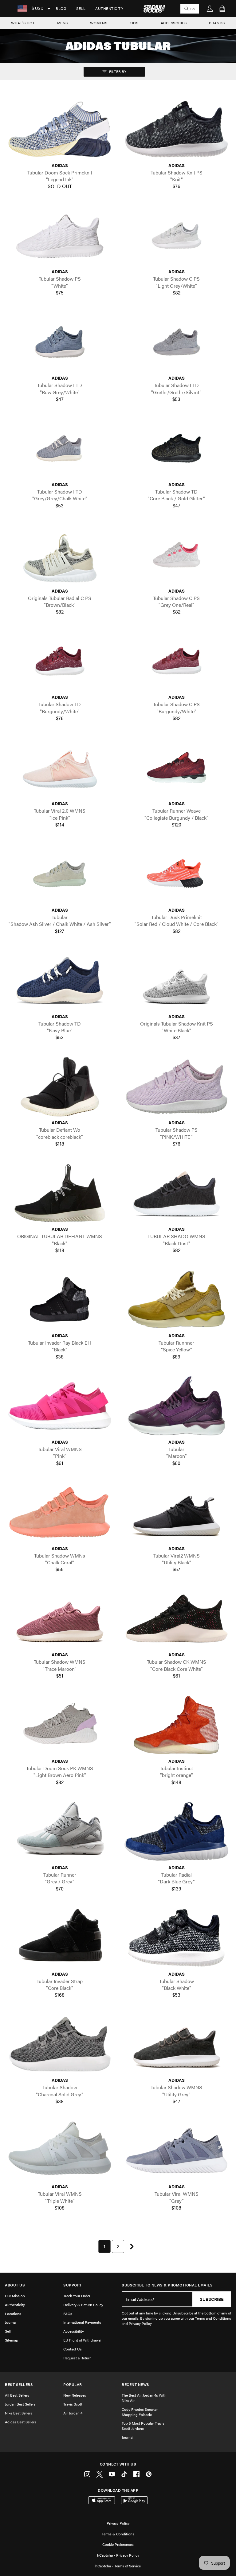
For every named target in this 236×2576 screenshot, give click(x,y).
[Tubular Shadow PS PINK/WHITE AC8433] (176, 1087)
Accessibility (74, 2331)
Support (73, 2285)
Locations (13, 2314)
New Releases (75, 2395)
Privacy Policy (118, 2523)
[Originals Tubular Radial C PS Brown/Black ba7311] (60, 555)
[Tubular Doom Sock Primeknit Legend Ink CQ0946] (60, 129)
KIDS (134, 23)
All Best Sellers (17, 2395)
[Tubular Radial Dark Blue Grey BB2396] (176, 1831)
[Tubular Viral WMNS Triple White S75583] (60, 2151)
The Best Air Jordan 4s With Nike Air (144, 2398)
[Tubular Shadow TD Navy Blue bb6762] (60, 980)
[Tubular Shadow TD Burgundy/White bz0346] (60, 661)
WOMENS (99, 23)
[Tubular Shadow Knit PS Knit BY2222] (176, 129)
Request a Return (77, 2358)
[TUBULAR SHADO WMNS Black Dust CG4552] (176, 1193)
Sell (81, 8)
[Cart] (222, 9)
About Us (15, 2285)
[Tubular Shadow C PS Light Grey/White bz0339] (176, 236)
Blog (61, 8)
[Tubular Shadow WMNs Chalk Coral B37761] (60, 1512)
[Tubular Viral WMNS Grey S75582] (176, 2151)
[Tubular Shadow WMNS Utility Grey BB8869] (176, 2044)
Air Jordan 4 (73, 2413)
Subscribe (212, 2299)
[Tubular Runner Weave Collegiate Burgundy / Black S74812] (176, 768)
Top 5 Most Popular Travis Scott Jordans (143, 2426)
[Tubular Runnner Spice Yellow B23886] (176, 1299)
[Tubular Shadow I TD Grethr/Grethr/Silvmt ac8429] (176, 342)
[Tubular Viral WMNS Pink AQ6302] (60, 1406)
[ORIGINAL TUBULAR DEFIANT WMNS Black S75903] (60, 1193)
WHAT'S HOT (23, 23)
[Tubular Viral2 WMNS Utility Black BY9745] (176, 1512)
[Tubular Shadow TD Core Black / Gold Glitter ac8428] (176, 448)
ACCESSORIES (174, 23)
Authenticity (109, 8)
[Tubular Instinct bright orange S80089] (176, 1725)
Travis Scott (73, 2404)
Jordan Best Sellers (20, 2404)
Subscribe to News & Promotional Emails (167, 2285)
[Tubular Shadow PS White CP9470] (60, 236)
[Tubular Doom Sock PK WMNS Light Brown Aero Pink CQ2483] (60, 1725)
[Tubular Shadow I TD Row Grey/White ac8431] (60, 342)
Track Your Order (77, 2296)
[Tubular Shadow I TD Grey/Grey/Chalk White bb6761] (60, 448)
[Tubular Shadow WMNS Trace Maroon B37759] (60, 1619)
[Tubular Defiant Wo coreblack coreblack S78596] (60, 1087)
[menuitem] (61, 9)
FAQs (68, 2314)
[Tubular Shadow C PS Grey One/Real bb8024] (176, 555)
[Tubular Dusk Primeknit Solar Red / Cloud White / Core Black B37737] (176, 874)
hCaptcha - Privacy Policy (118, 2555)
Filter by (117, 71)
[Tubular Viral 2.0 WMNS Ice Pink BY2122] (60, 768)
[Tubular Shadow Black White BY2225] (176, 1938)
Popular (73, 2384)
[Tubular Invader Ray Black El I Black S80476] (60, 1299)
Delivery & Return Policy (83, 2305)
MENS (63, 23)
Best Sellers (19, 2384)
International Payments (82, 2322)
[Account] (210, 9)
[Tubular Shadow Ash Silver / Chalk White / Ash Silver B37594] (60, 874)
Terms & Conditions (118, 2534)
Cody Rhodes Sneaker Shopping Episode (140, 2412)
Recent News (136, 2384)
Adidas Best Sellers (21, 2422)
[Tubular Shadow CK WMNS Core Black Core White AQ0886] (176, 1619)
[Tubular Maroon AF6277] (176, 1406)
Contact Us (73, 2349)
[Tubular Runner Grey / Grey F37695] (60, 1831)
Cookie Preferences (118, 2544)
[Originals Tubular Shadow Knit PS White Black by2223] (176, 980)
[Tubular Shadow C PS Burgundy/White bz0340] (176, 661)
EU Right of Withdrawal (82, 2340)
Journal (11, 2322)
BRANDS (217, 23)
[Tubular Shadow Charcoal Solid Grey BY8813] (60, 2044)
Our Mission (15, 2296)
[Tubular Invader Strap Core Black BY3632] (60, 1938)
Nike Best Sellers (19, 2413)
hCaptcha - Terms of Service (118, 2566)
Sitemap (12, 2340)
